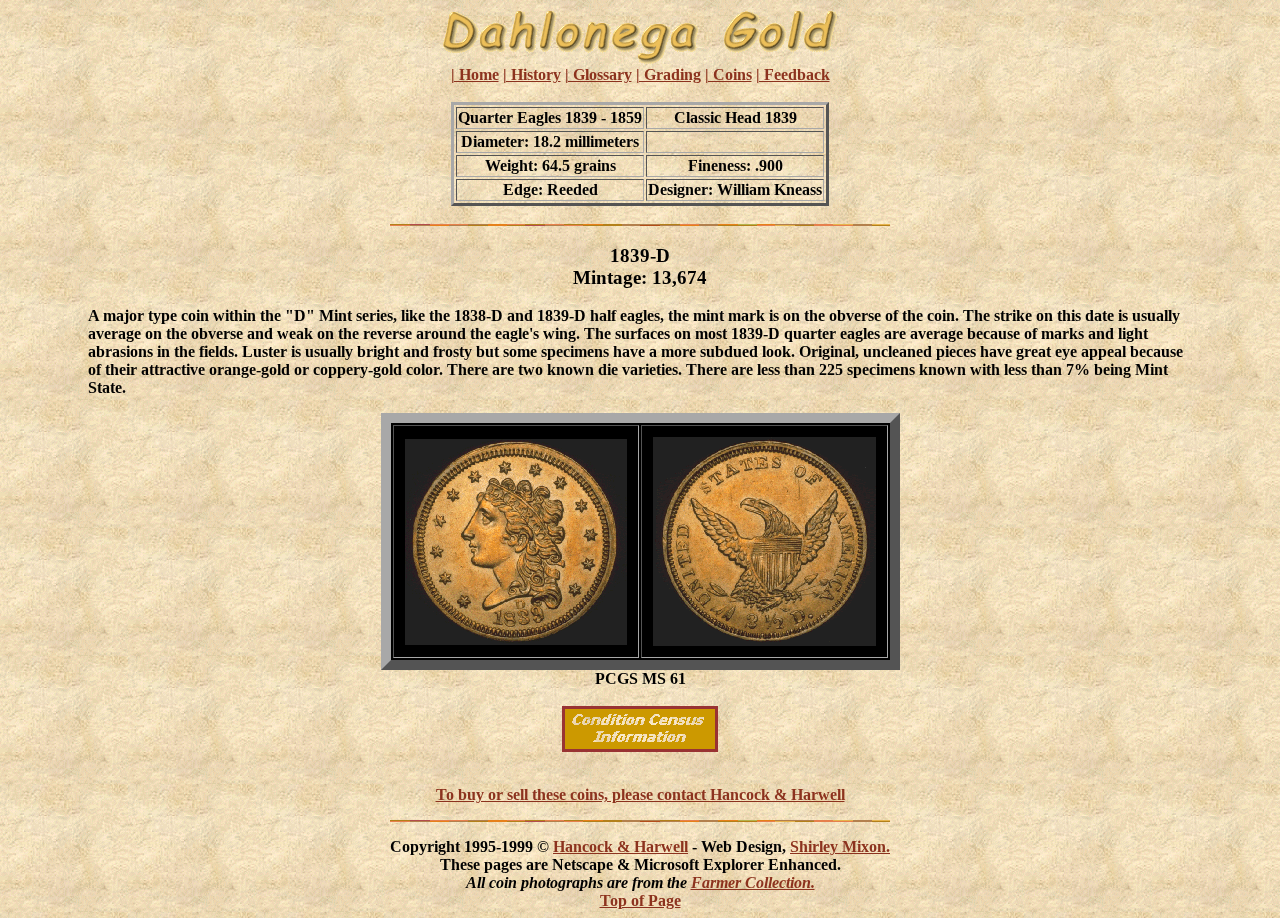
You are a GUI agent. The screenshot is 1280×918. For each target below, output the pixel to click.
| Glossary (598, 74)
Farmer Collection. (753, 882)
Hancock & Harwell (620, 846)
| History (532, 74)
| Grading (668, 74)
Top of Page (640, 900)
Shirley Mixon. (840, 846)
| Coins (728, 74)
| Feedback (793, 74)
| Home (475, 74)
